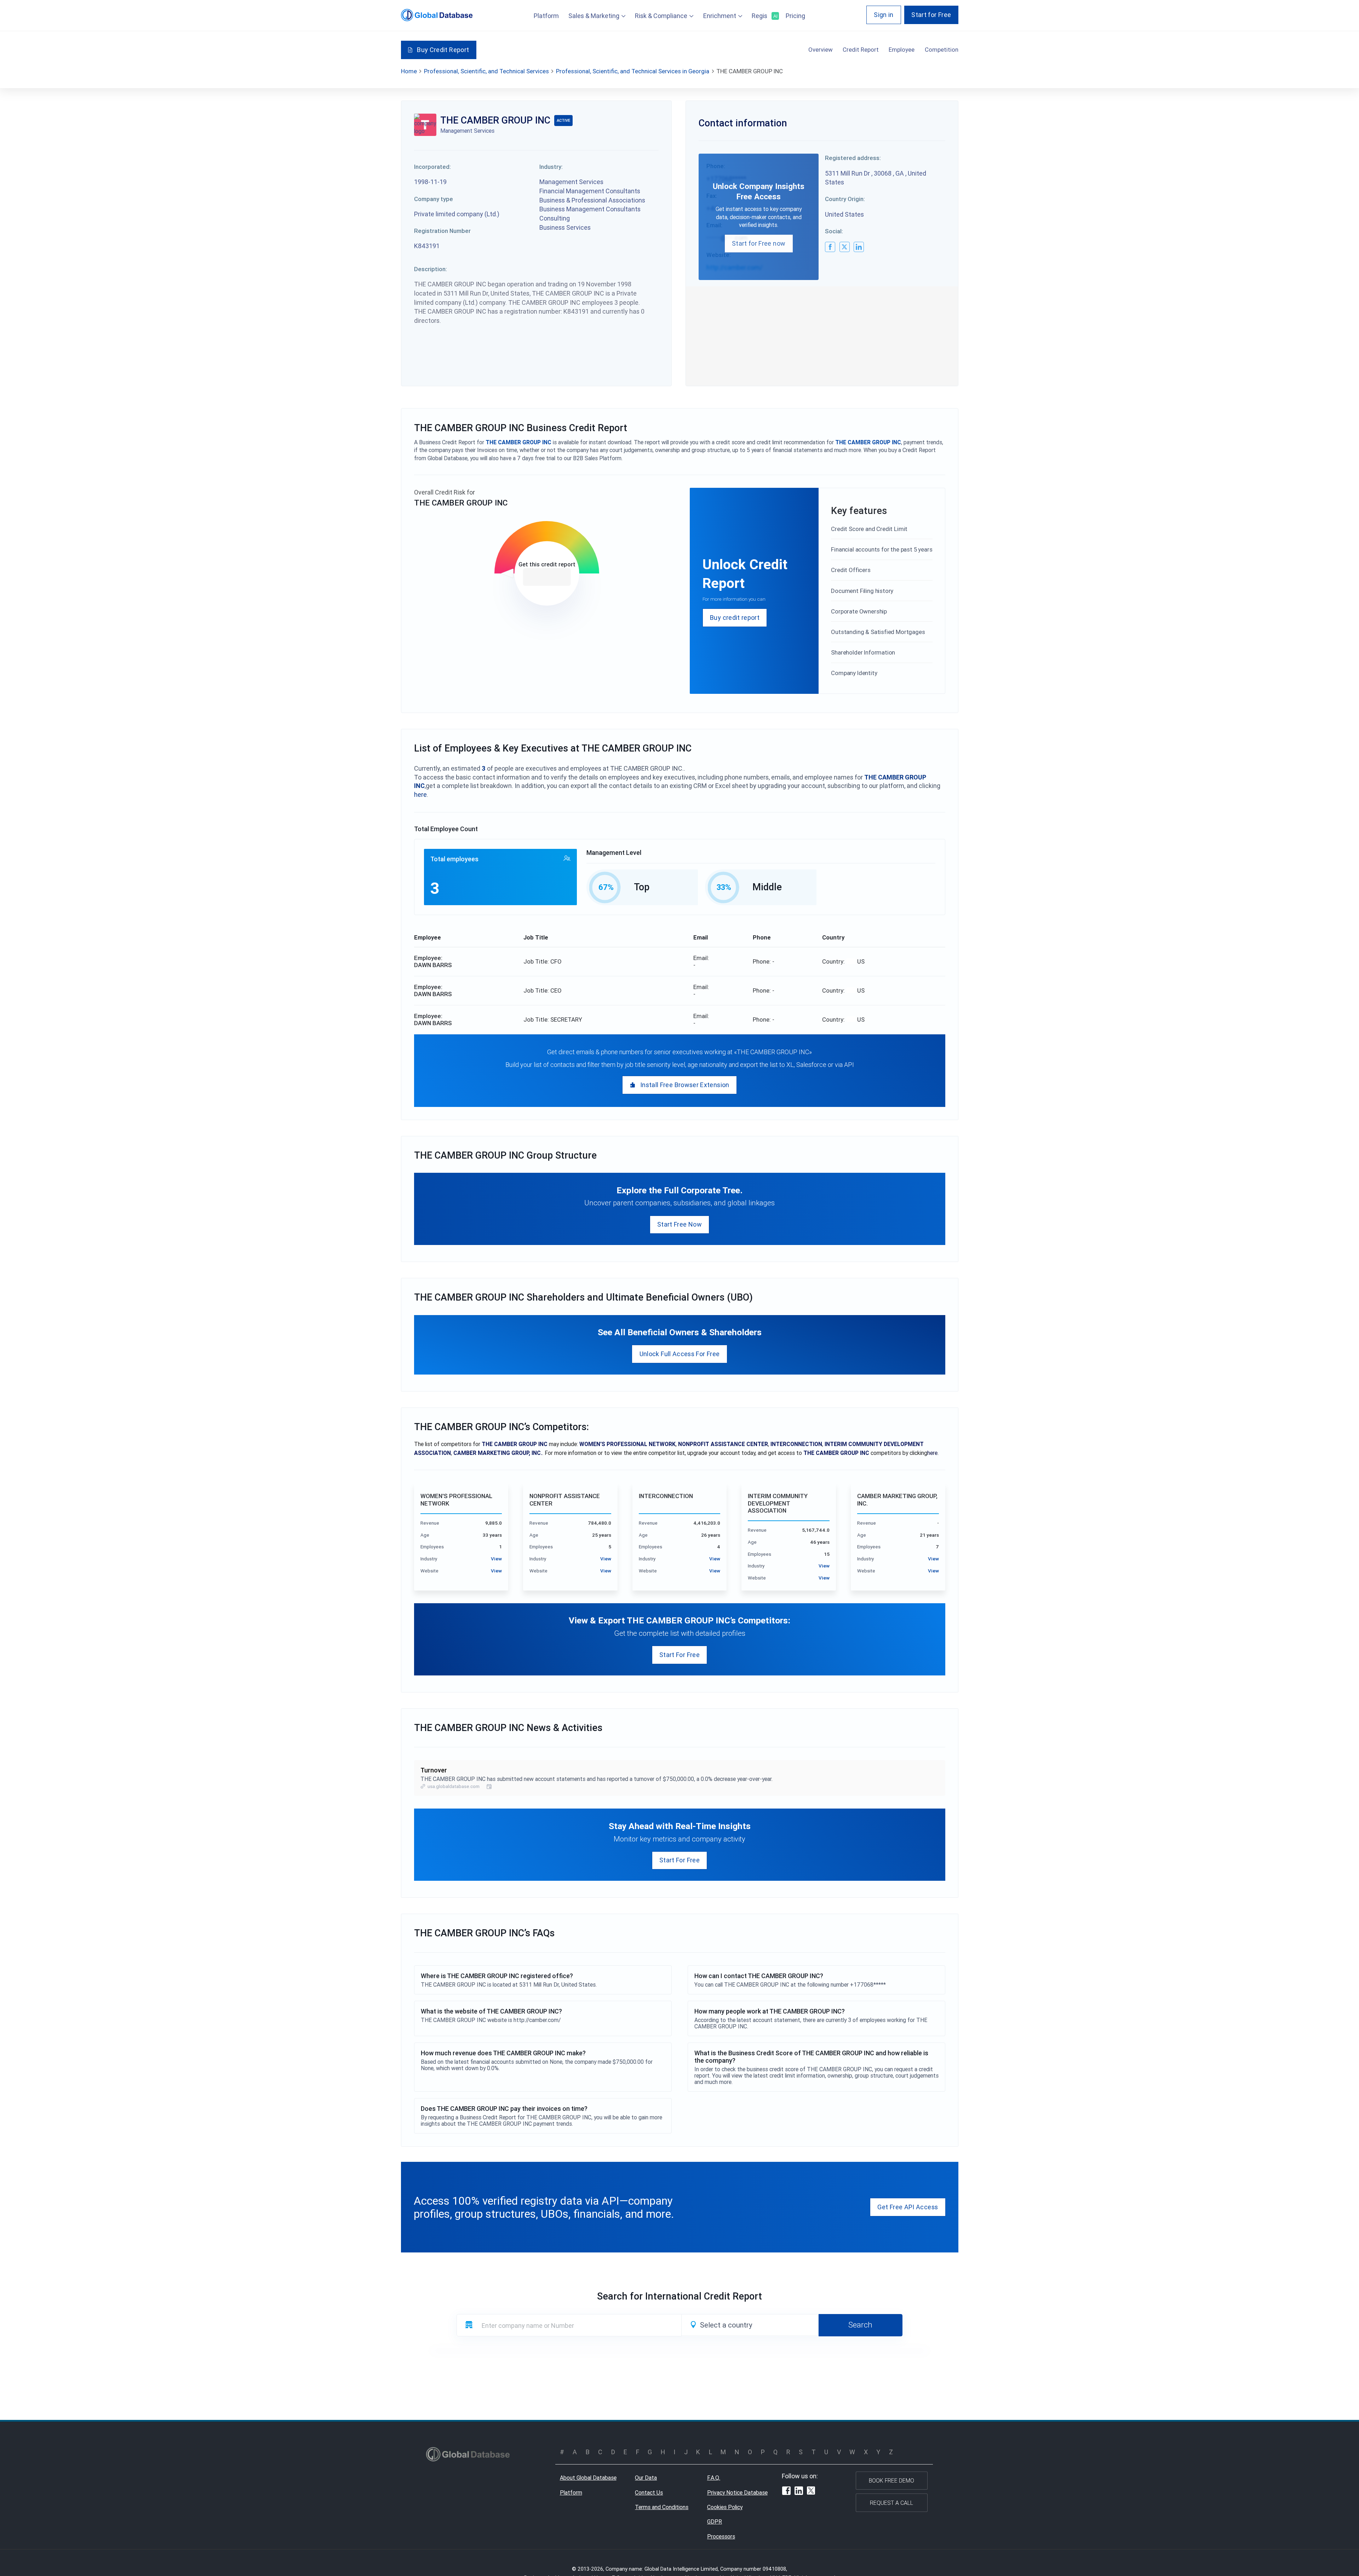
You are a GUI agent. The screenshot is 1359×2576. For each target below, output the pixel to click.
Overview (821, 50)
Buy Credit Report (443, 50)
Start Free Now (679, 1224)
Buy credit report (735, 618)
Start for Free (931, 15)
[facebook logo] (830, 247)
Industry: (551, 167)
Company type (434, 199)
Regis (764, 16)
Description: (431, 269)
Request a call (891, 2503)
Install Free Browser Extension (685, 1085)
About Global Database (588, 2478)
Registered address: (853, 158)
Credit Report (861, 50)
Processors (721, 2536)
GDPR (715, 2521)
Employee (902, 50)
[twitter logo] (845, 247)
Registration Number (442, 231)
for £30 (547, 577)
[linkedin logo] (859, 247)
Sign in (884, 15)
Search (860, 2325)
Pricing (795, 16)
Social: (834, 231)
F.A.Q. (714, 2478)
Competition (942, 50)
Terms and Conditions (662, 2507)
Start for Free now (759, 243)
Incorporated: (432, 167)
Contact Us (649, 2492)
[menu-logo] (437, 15)
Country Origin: (845, 199)
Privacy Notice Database (737, 2492)
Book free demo (891, 2480)
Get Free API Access (908, 2207)
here (420, 795)
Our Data (646, 2478)
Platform (546, 16)
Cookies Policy (725, 2507)
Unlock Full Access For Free (680, 1354)
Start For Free (679, 1655)
